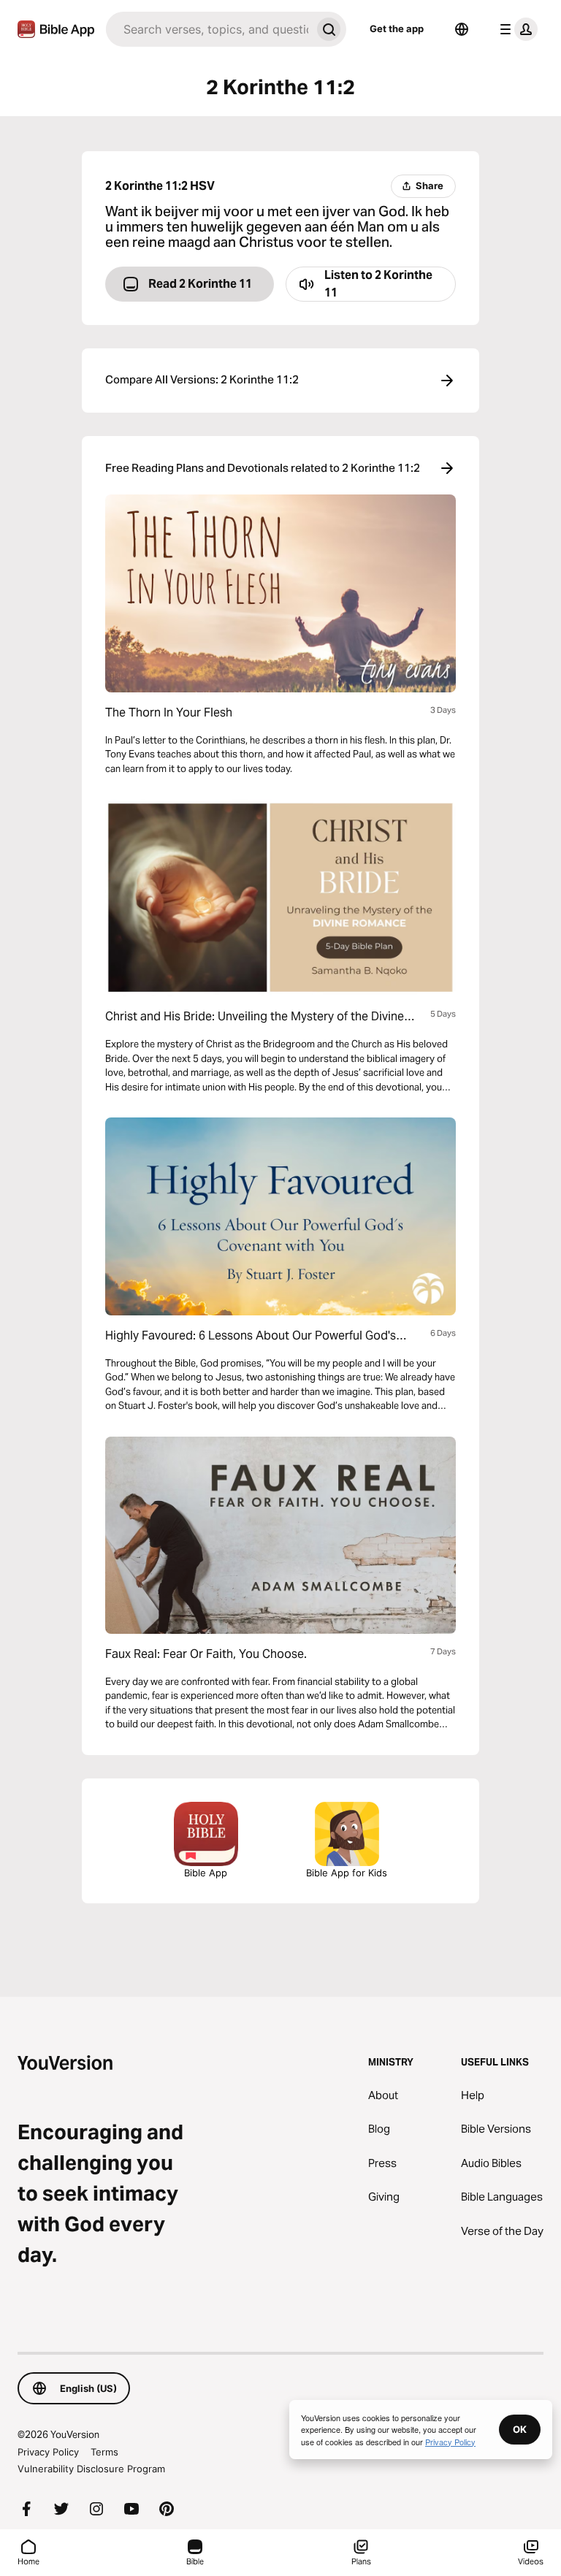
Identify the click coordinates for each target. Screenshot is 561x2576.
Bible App (206, 1873)
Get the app (397, 28)
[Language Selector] (462, 29)
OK (520, 2429)
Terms (104, 2452)
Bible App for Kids (347, 1873)
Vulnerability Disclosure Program (91, 2469)
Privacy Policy (48, 2452)
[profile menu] (516, 29)
